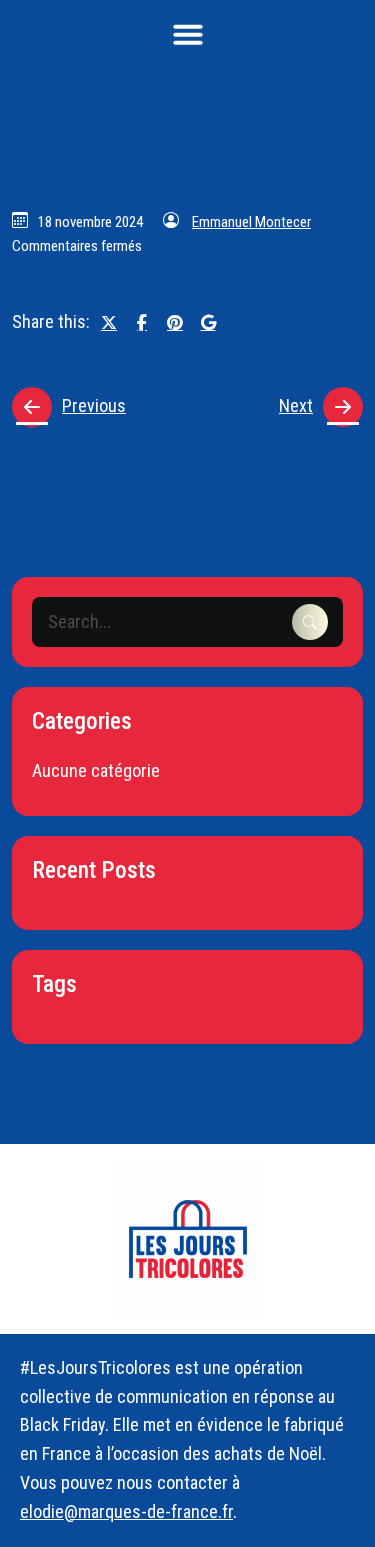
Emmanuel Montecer (251, 222)
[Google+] (208, 322)
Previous (94, 405)
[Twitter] (109, 322)
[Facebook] (142, 322)
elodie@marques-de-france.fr (126, 1511)
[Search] (310, 622)
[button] (188, 34)
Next (296, 405)
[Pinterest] (175, 322)
